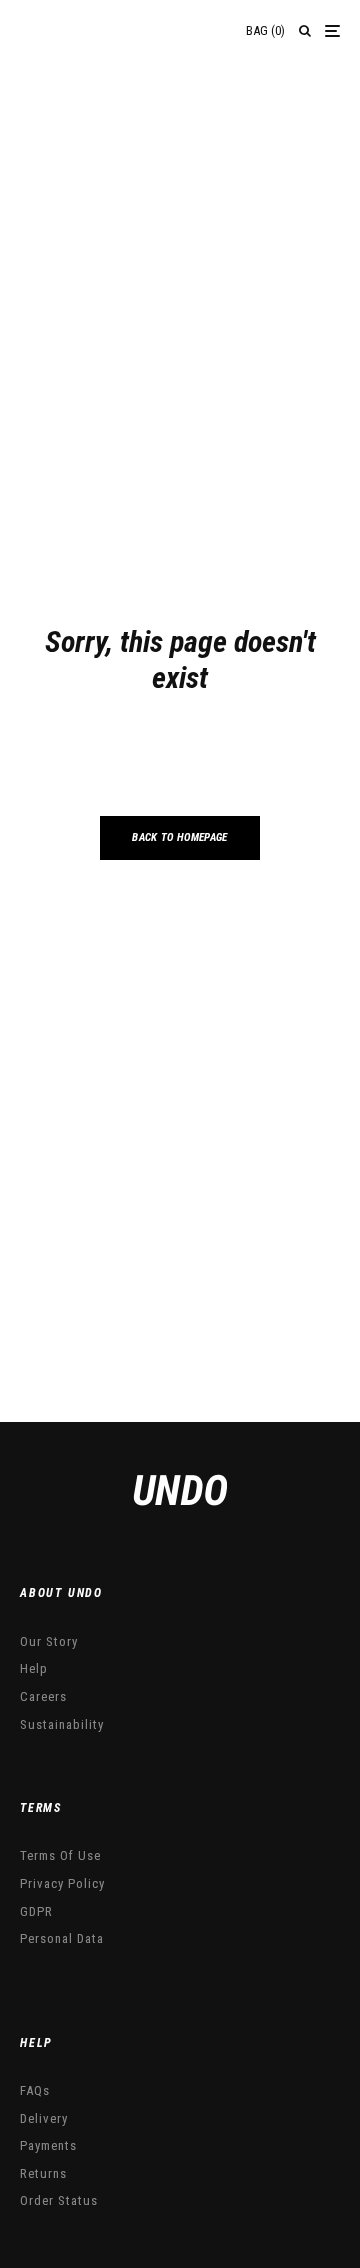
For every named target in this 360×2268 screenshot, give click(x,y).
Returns (43, 2173)
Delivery (44, 2118)
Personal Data (62, 1938)
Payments (48, 2145)
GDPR (36, 1911)
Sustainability (62, 1724)
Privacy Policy (62, 1883)
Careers (43, 1696)
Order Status (59, 2200)
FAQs (35, 2090)
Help (34, 1668)
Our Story (49, 1641)
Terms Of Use (60, 1855)
